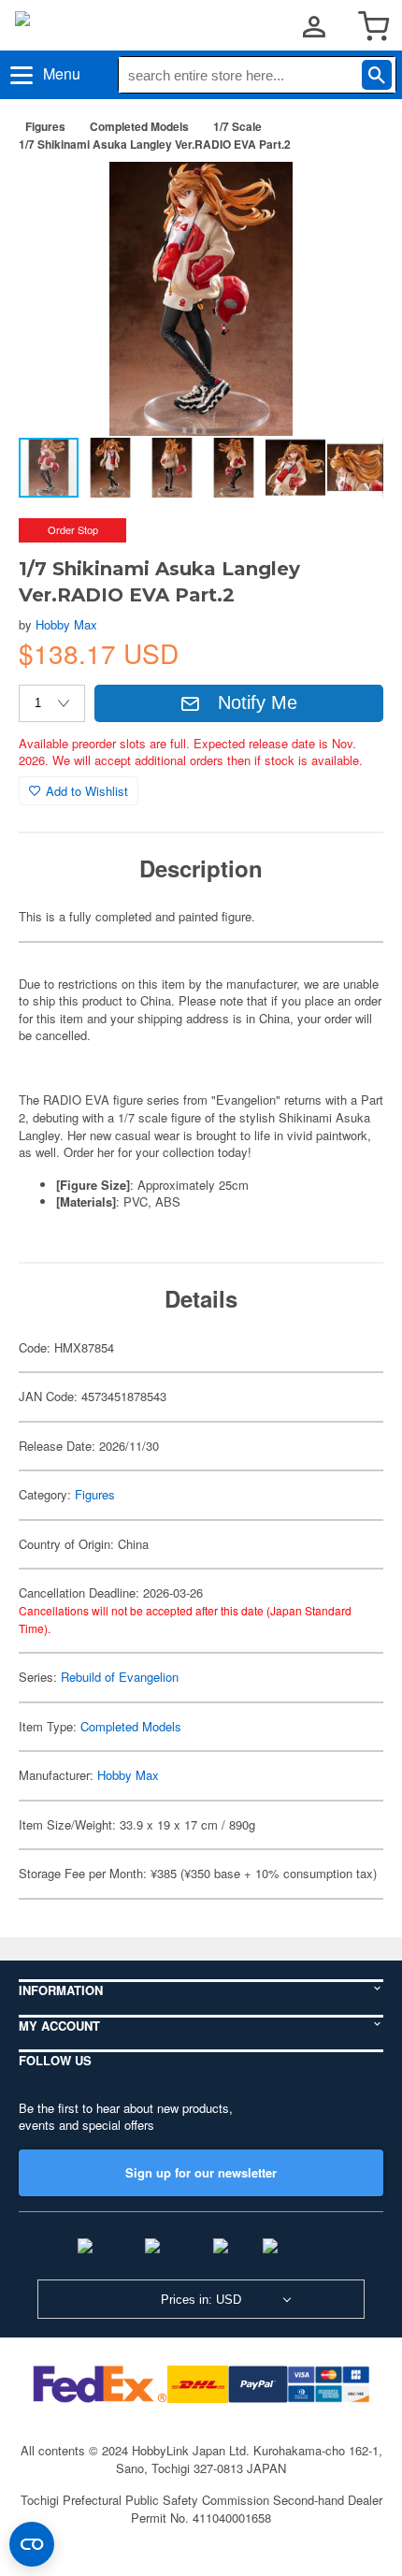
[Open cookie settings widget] (32, 2544)
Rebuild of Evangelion (120, 1677)
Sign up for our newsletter (201, 2172)
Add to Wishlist (87, 791)
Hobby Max (66, 624)
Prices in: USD (201, 2300)
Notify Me (258, 702)
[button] (350, 195)
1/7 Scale (237, 126)
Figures (45, 126)
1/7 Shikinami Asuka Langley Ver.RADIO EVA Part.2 (155, 144)
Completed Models (139, 126)
